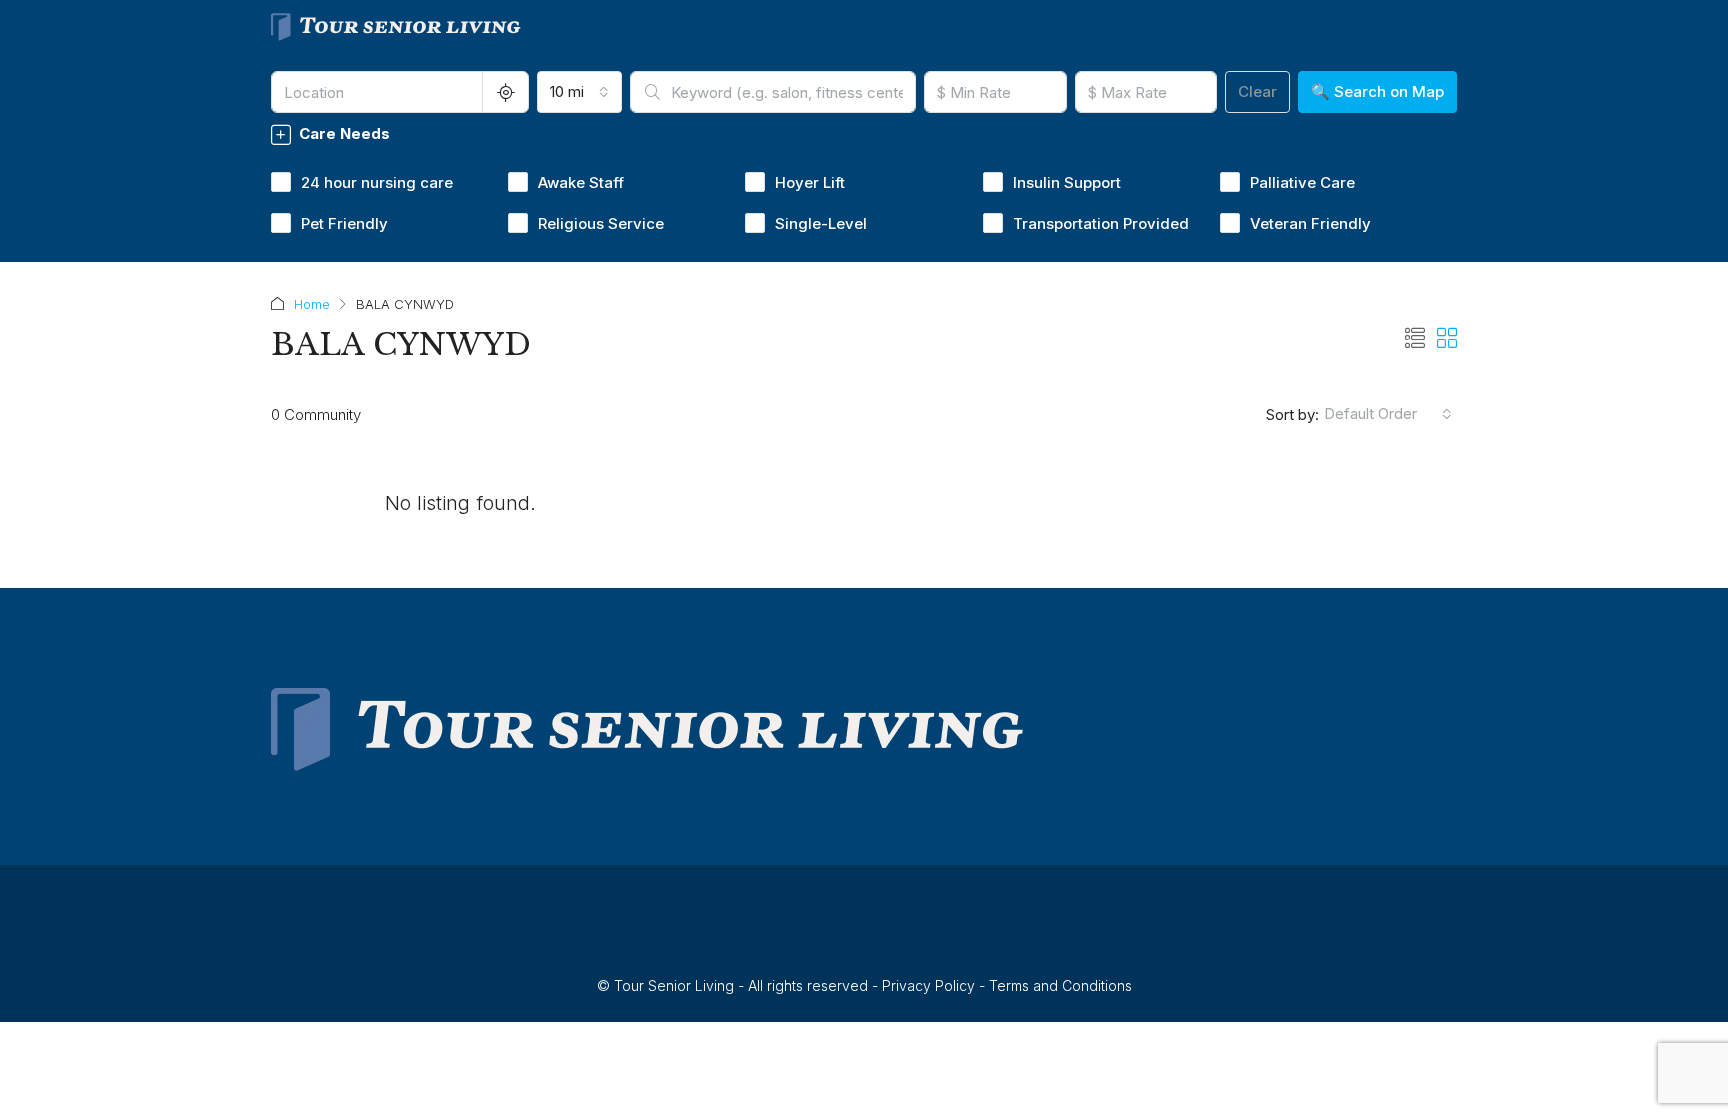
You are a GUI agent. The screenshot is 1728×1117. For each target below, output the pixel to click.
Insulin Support (1067, 182)
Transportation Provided (1101, 223)
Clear (1257, 91)
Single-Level (821, 223)
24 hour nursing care (377, 182)
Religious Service (601, 223)
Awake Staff (581, 182)
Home (312, 304)
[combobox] (579, 92)
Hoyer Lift (810, 182)
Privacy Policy (928, 985)
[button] (1415, 339)
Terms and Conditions (1060, 985)
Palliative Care (1302, 182)
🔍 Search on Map (1377, 91)
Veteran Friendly (1310, 223)
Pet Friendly (344, 223)
